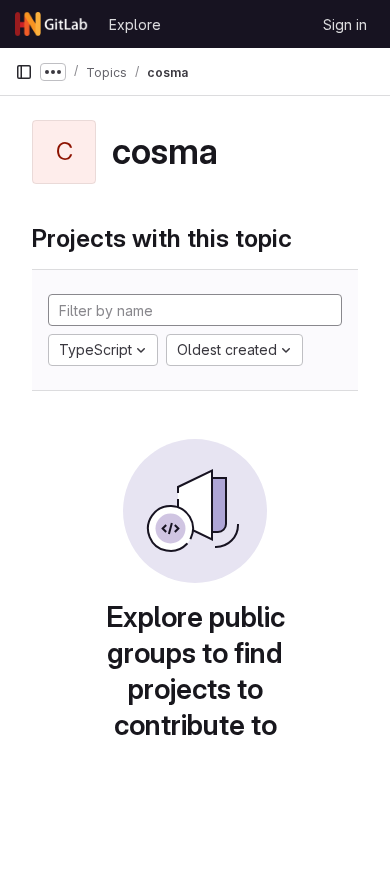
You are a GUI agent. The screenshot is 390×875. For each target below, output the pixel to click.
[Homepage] (52, 24)
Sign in (345, 24)
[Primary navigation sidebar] (24, 72)
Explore (135, 24)
